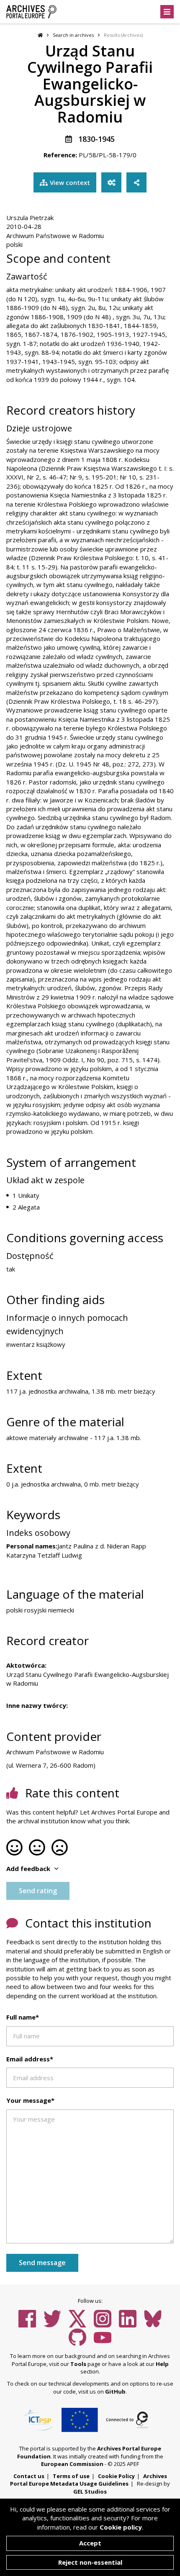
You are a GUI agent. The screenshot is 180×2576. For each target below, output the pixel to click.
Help (162, 2364)
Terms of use (71, 2476)
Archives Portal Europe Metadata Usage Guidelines (89, 2480)
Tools (78, 2364)
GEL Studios (90, 2491)
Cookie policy (121, 2527)
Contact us (29, 2476)
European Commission (72, 2464)
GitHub (115, 2391)
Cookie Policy (116, 2476)
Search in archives (73, 35)
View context (70, 182)
